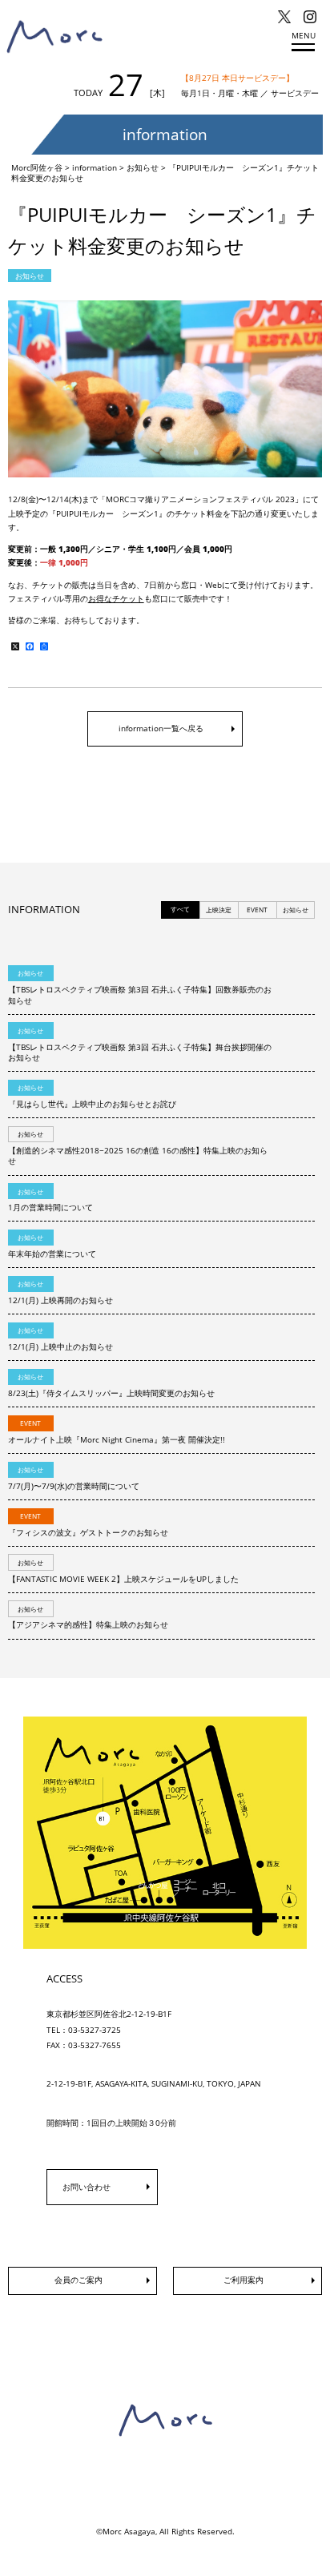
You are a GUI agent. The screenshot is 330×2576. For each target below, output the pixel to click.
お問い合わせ (87, 2187)
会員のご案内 (78, 2280)
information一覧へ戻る (161, 729)
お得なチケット (116, 599)
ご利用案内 (243, 2280)
